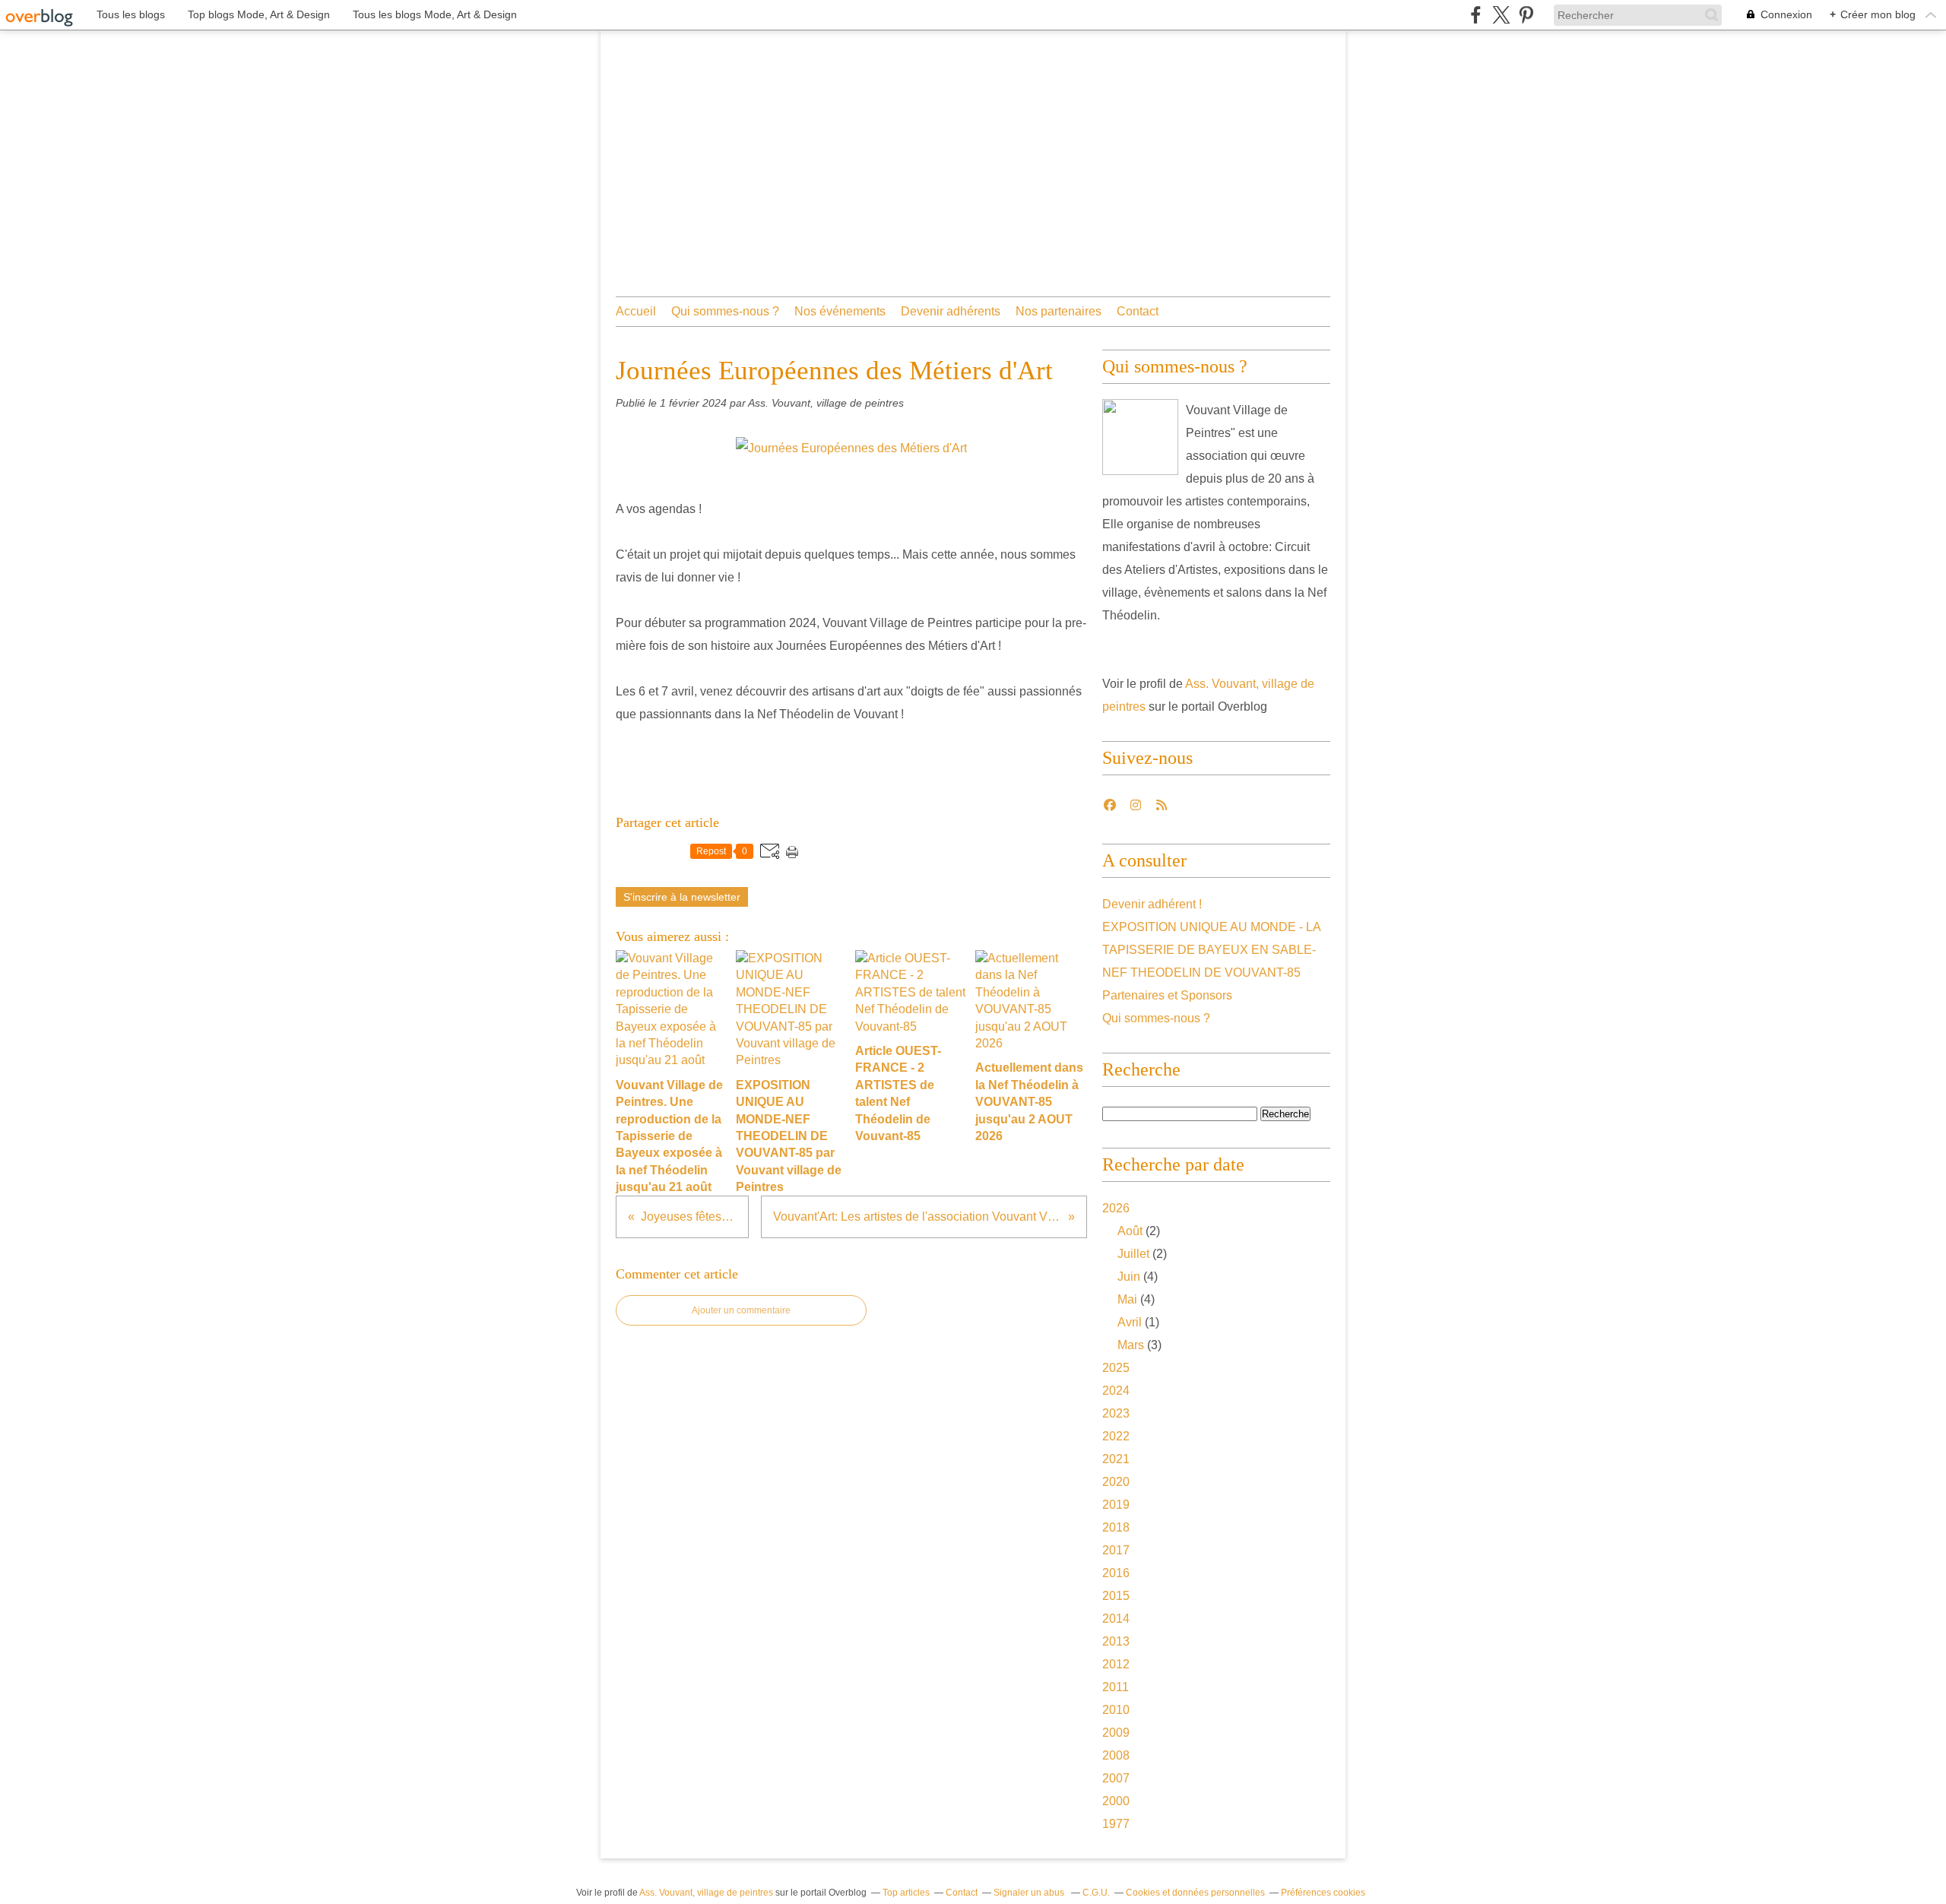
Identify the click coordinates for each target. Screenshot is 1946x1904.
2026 (1116, 1208)
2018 (1116, 1527)
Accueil (636, 311)
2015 (1116, 1596)
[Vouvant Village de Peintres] (1140, 437)
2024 (1116, 1391)
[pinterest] (1526, 15)
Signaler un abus (1030, 1893)
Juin (1129, 1277)
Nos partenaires (1059, 311)
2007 (1116, 1778)
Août (1130, 1231)
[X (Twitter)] (1501, 15)
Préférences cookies (1323, 1893)
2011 (1116, 1687)
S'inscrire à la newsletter (682, 897)
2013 (1116, 1641)
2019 (1116, 1505)
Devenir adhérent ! (1152, 904)
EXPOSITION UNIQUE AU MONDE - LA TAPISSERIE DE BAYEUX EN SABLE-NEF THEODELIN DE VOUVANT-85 (1211, 950)
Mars (1131, 1345)
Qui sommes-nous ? (725, 311)
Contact (1138, 311)
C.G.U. (1096, 1893)
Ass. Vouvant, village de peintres (706, 1893)
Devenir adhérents (951, 311)
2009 (1116, 1733)
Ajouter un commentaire (741, 1310)
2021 (1116, 1459)
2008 (1116, 1755)
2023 (1116, 1413)
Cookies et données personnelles (1195, 1893)
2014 (1116, 1619)
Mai (1127, 1299)
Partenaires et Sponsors (1167, 995)
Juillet (1133, 1254)
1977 (1116, 1824)
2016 (1116, 1573)
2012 (1116, 1664)
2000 (1116, 1801)
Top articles (906, 1893)
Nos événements (840, 311)
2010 (1116, 1710)
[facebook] (1476, 15)
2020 (1116, 1482)
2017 (1116, 1550)
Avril (1130, 1322)
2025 (1116, 1368)
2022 (1116, 1436)
